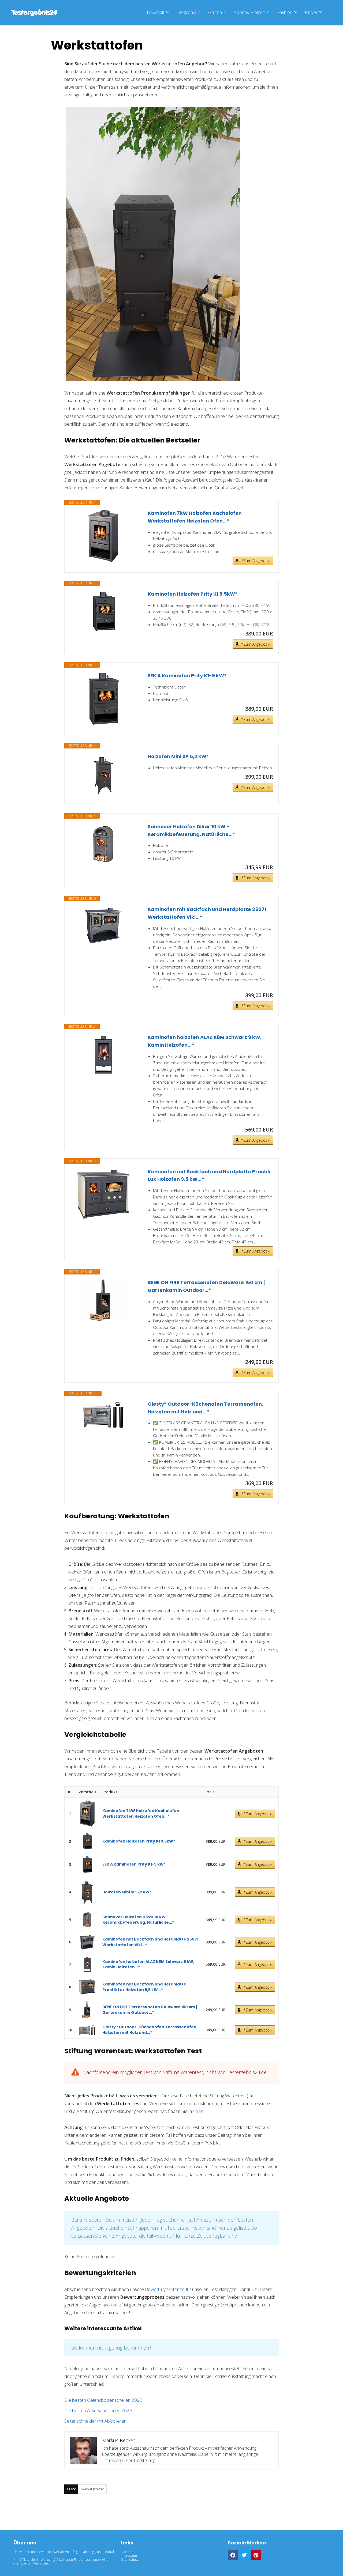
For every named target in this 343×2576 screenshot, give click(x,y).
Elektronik (186, 12)
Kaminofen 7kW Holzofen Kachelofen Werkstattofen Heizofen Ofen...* (195, 517)
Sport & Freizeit (249, 12)
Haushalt (156, 12)
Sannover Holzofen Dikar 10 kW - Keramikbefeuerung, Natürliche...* (191, 830)
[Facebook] (233, 2555)
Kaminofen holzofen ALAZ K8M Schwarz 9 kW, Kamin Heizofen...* (205, 1041)
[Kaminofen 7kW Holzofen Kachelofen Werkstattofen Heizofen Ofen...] (103, 536)
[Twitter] (244, 2555)
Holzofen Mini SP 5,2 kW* (178, 756)
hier (199, 2111)
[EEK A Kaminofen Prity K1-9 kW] (103, 699)
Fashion (285, 12)
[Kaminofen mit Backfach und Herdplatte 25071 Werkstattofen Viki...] (103, 925)
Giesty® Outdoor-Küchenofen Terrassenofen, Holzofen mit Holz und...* (205, 1408)
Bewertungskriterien (165, 2289)
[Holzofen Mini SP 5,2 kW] (103, 774)
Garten (215, 12)
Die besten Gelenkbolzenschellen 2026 (103, 2400)
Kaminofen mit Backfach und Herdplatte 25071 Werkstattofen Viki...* (207, 913)
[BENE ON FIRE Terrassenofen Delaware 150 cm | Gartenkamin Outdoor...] (103, 1300)
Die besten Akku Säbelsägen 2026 (98, 2410)
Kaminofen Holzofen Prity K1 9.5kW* (193, 594)
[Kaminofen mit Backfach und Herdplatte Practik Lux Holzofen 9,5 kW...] (103, 1195)
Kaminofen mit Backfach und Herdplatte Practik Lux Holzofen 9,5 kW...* (209, 1175)
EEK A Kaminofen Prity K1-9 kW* (187, 676)
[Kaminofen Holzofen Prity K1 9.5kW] (103, 612)
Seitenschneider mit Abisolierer (95, 2421)
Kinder (311, 12)
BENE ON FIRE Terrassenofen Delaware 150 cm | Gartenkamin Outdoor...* (206, 1286)
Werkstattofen (93, 2489)
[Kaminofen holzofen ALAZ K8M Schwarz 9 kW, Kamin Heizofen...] (103, 1055)
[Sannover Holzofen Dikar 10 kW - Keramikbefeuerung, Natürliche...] (103, 844)
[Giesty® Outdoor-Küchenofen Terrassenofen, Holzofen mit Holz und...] (103, 1415)
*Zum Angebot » (256, 561)
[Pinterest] (256, 2555)
